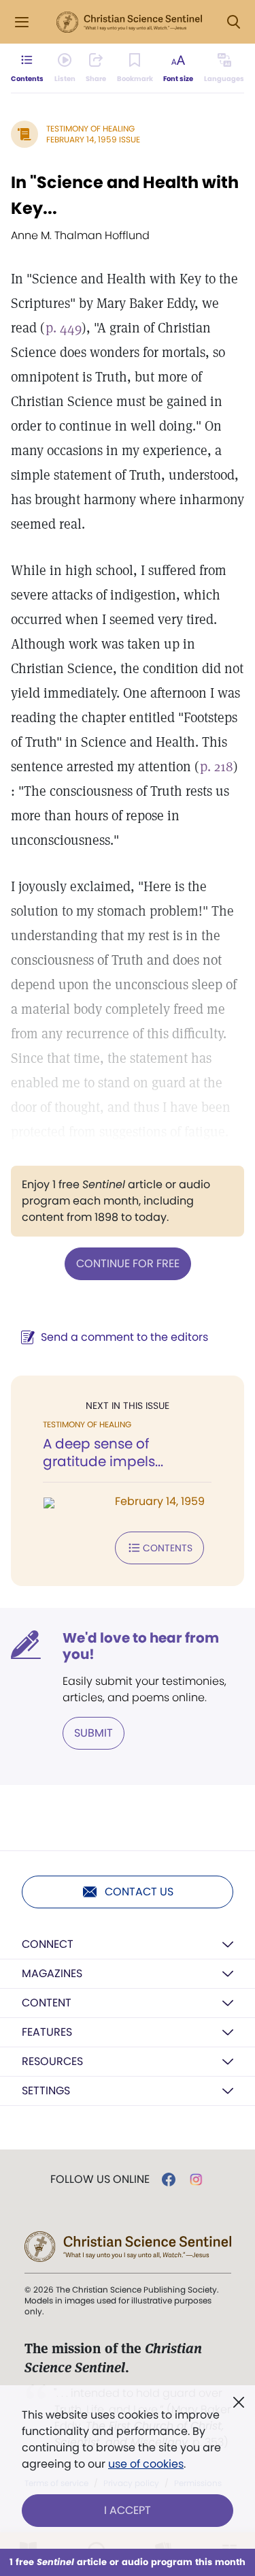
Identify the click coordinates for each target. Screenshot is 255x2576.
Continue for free (128, 1263)
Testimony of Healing (90, 128)
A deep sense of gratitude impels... (103, 1453)
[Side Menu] (22, 22)
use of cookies (146, 2464)
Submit (93, 1733)
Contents (168, 1548)
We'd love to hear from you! (141, 1646)
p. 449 (64, 328)
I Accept (128, 2510)
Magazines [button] (52, 1973)
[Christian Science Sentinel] (129, 22)
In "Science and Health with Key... (125, 195)
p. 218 (217, 766)
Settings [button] (46, 2091)
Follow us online (100, 2179)
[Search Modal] (233, 22)
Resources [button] (52, 2061)
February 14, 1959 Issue (93, 139)
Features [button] (47, 2032)
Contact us (139, 1892)
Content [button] (47, 2003)
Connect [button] (48, 1944)
